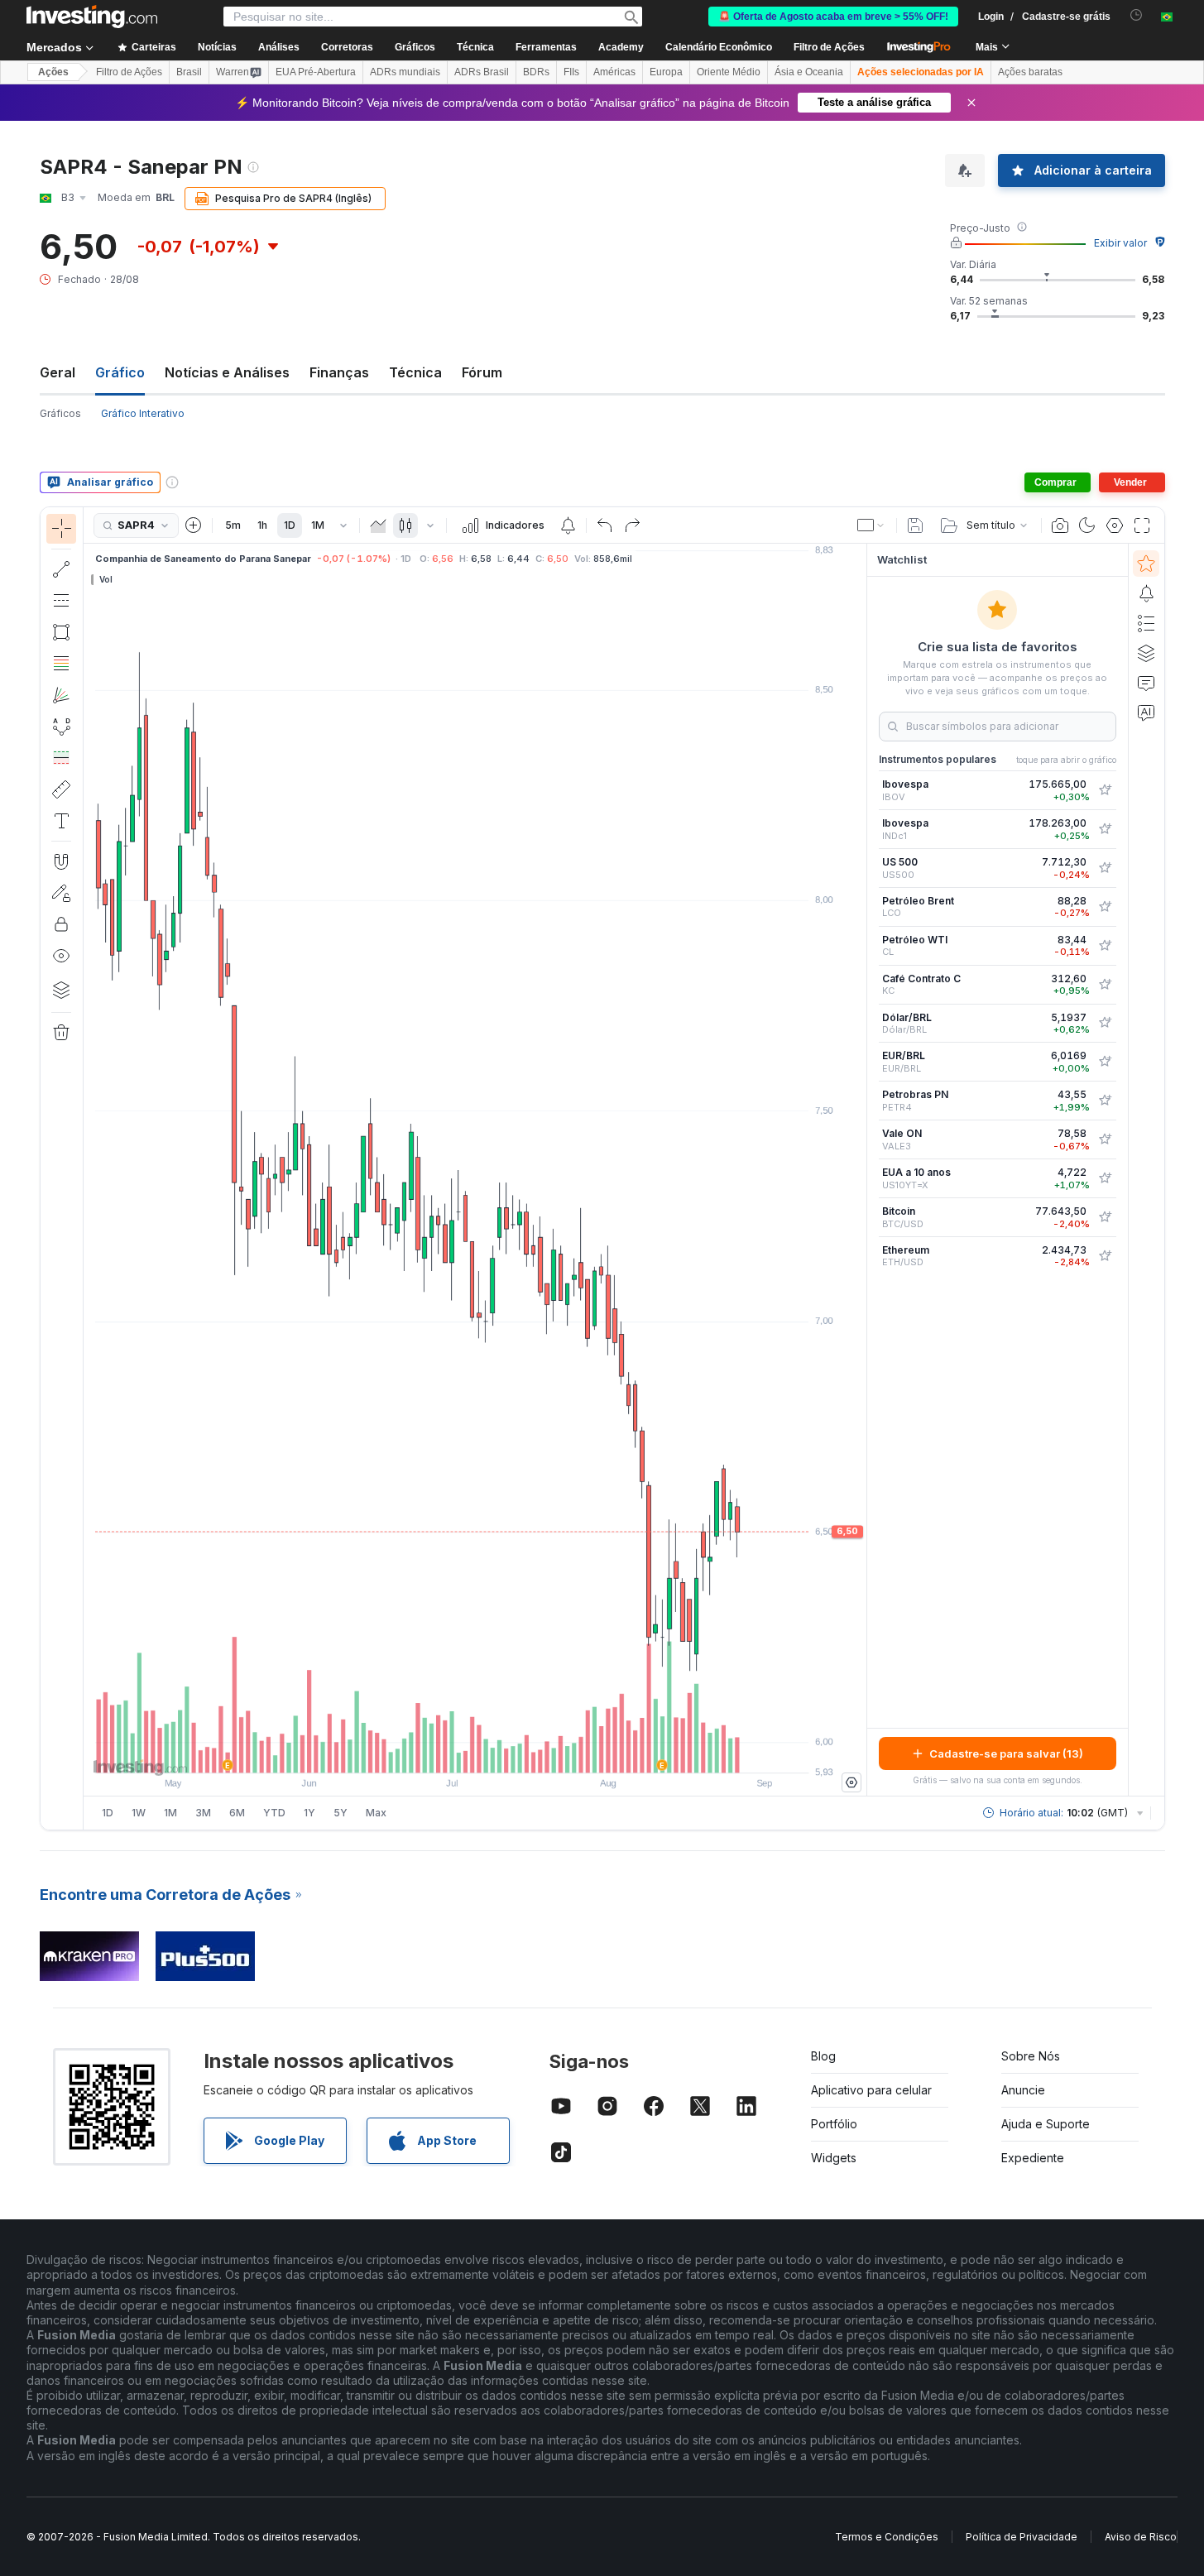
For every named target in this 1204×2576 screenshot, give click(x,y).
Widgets (834, 2158)
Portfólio (834, 2124)
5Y (341, 1813)
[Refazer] (632, 525)
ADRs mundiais (405, 72)
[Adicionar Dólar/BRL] (1105, 1023)
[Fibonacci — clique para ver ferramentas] (61, 664)
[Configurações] (851, 1782)
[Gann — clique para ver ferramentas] (61, 695)
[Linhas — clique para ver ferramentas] (61, 569)
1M (318, 525)
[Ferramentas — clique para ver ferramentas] (61, 789)
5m (233, 525)
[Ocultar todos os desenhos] (61, 956)
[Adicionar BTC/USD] (1105, 1217)
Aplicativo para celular (871, 2090)
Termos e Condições (887, 2537)
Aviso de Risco (1141, 2537)
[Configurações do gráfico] (1115, 525)
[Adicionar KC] (1105, 985)
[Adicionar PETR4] (1105, 1101)
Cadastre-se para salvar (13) (1006, 1753)
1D (290, 525)
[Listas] (1146, 623)
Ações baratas (1030, 72)
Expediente (1033, 2158)
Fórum (482, 372)
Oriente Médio (729, 72)
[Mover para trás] (475, 1752)
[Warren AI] (1146, 712)
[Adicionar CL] (1105, 946)
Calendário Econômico (719, 47)
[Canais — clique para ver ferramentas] (61, 601)
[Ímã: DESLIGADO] (61, 861)
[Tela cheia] (1142, 525)
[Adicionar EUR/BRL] (1105, 1062)
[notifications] (1137, 15)
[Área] (378, 525)
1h (262, 525)
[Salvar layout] (915, 525)
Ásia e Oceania (809, 72)
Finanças (339, 372)
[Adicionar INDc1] (1105, 829)
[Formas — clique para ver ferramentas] (61, 632)
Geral (58, 372)
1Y (309, 1813)
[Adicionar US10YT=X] (1105, 1178)
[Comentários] (1146, 683)
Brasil (189, 72)
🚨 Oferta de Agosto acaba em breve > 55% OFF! (833, 17)
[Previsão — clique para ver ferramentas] (61, 758)
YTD (274, 1813)
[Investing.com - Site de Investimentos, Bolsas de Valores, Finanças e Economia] (92, 17)
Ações (53, 72)
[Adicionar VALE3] (1105, 1139)
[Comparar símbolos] (194, 525)
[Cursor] (61, 529)
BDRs (536, 72)
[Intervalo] (343, 525)
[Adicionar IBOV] (1105, 790)
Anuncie (1023, 2090)
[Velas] (405, 525)
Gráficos (60, 413)
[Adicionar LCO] (1105, 907)
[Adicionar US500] (1105, 868)
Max (376, 1813)
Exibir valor (1120, 243)
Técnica (415, 372)
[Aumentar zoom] (453, 1752)
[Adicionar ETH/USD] (1105, 1256)
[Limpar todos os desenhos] (61, 1033)
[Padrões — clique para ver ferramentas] (61, 727)
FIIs (571, 72)
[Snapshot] (1060, 525)
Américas (614, 72)
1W (139, 1813)
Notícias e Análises (227, 372)
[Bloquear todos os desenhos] (61, 924)
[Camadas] (61, 990)
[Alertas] (1146, 593)
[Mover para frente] (497, 1752)
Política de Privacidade (1022, 2537)
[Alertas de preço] (568, 525)
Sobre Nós (1031, 2056)
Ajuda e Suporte (1046, 2124)
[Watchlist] (1146, 564)
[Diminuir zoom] (430, 1752)
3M (203, 1813)
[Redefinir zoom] (520, 1752)
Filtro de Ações (829, 47)
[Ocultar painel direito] (861, 1170)
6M (237, 1813)
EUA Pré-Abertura (316, 72)
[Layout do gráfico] (871, 525)
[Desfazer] (605, 525)
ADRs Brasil (482, 72)
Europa (666, 72)
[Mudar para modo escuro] (1087, 525)
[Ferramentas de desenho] (89, 1168)
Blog (823, 2056)
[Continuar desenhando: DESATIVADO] (61, 893)
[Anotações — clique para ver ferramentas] (61, 821)
